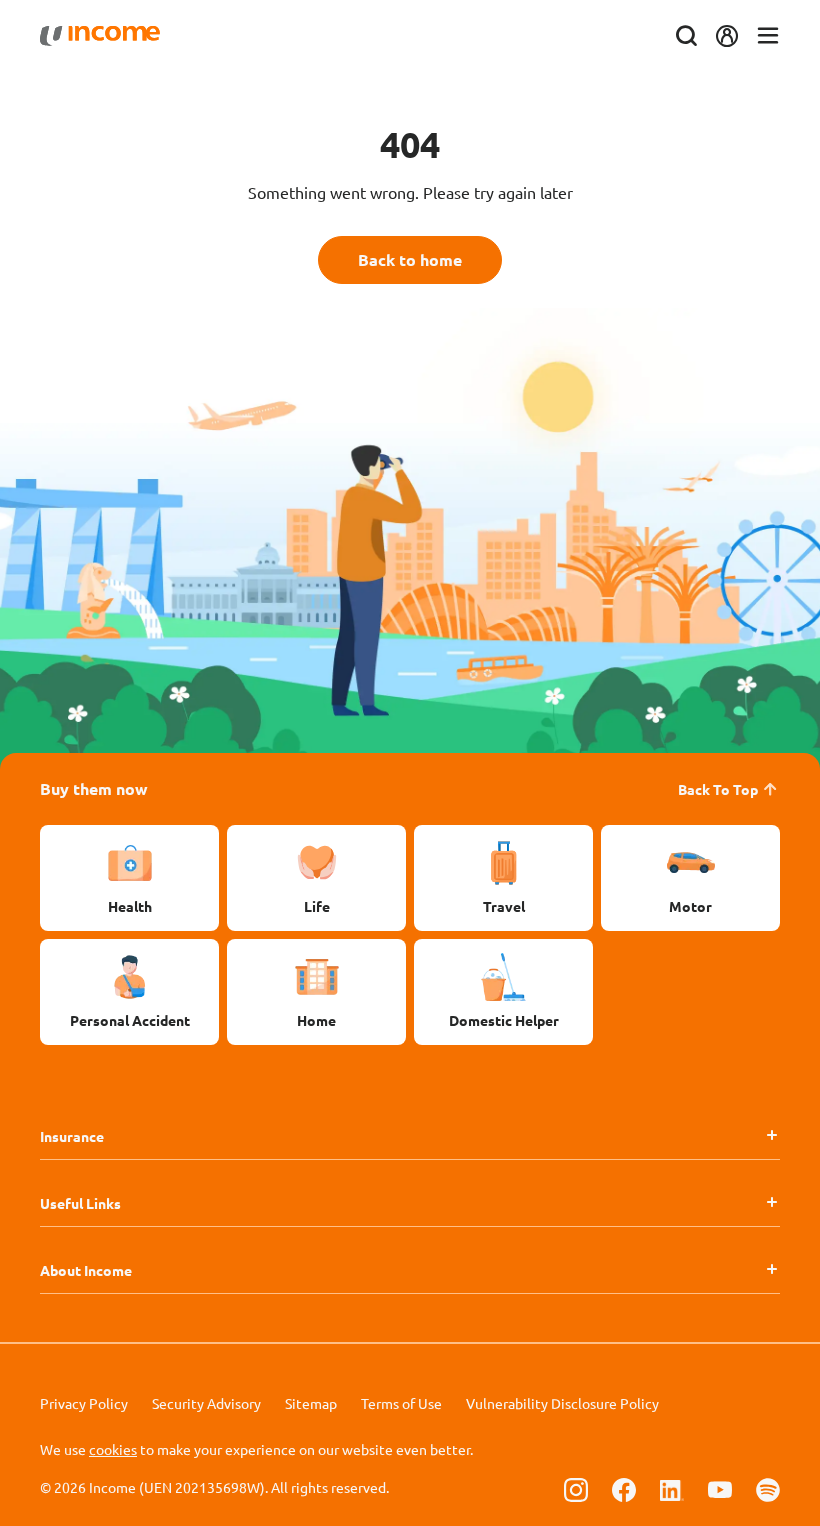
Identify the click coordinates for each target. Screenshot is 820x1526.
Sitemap (311, 1403)
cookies (113, 1449)
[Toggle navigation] (768, 36)
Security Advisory (206, 1403)
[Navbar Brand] (100, 36)
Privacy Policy (84, 1403)
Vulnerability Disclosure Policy (562, 1403)
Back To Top (718, 789)
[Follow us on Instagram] (576, 1489)
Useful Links (80, 1203)
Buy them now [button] (94, 788)
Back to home (410, 259)
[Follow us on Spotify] (768, 1489)
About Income (86, 1270)
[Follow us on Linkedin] (672, 1489)
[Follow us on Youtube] (720, 1489)
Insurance (72, 1136)
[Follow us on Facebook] (624, 1489)
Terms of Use (401, 1403)
